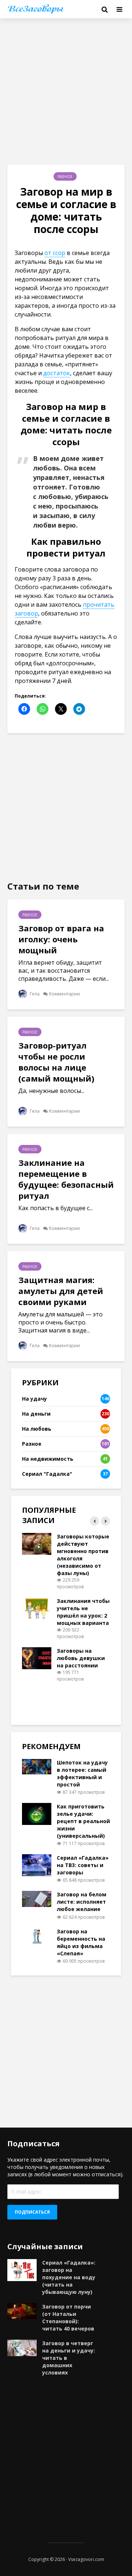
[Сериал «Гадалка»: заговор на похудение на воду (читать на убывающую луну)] (22, 2269)
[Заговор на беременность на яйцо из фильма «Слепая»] (37, 1935)
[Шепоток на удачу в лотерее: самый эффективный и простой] (37, 1766)
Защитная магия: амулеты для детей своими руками (61, 1291)
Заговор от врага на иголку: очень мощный (61, 939)
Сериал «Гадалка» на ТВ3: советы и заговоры (83, 1865)
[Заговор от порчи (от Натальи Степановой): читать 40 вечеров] (22, 2311)
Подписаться (32, 2212)
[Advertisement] (66, 92)
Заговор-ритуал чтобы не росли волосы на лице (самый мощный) (56, 1062)
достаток (57, 373)
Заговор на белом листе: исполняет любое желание (82, 1902)
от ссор (55, 253)
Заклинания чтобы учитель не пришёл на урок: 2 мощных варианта (83, 1612)
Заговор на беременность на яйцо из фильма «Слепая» (81, 1942)
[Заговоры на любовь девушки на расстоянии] (37, 1658)
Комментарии (65, 994)
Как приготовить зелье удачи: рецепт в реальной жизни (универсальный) (83, 1821)
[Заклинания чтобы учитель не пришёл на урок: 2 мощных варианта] (37, 1608)
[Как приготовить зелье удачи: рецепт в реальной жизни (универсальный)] (37, 1813)
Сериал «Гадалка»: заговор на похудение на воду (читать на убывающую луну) (69, 2277)
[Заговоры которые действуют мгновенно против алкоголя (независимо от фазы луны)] (37, 1543)
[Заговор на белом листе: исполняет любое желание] (37, 1898)
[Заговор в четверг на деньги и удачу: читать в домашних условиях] (22, 2347)
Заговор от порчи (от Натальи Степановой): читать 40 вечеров (68, 2318)
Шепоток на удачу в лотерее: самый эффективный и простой (82, 1773)
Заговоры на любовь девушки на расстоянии (81, 1658)
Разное (65, 177)
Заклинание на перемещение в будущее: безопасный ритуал (66, 1179)
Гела (34, 994)
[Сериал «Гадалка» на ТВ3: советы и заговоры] (37, 1865)
